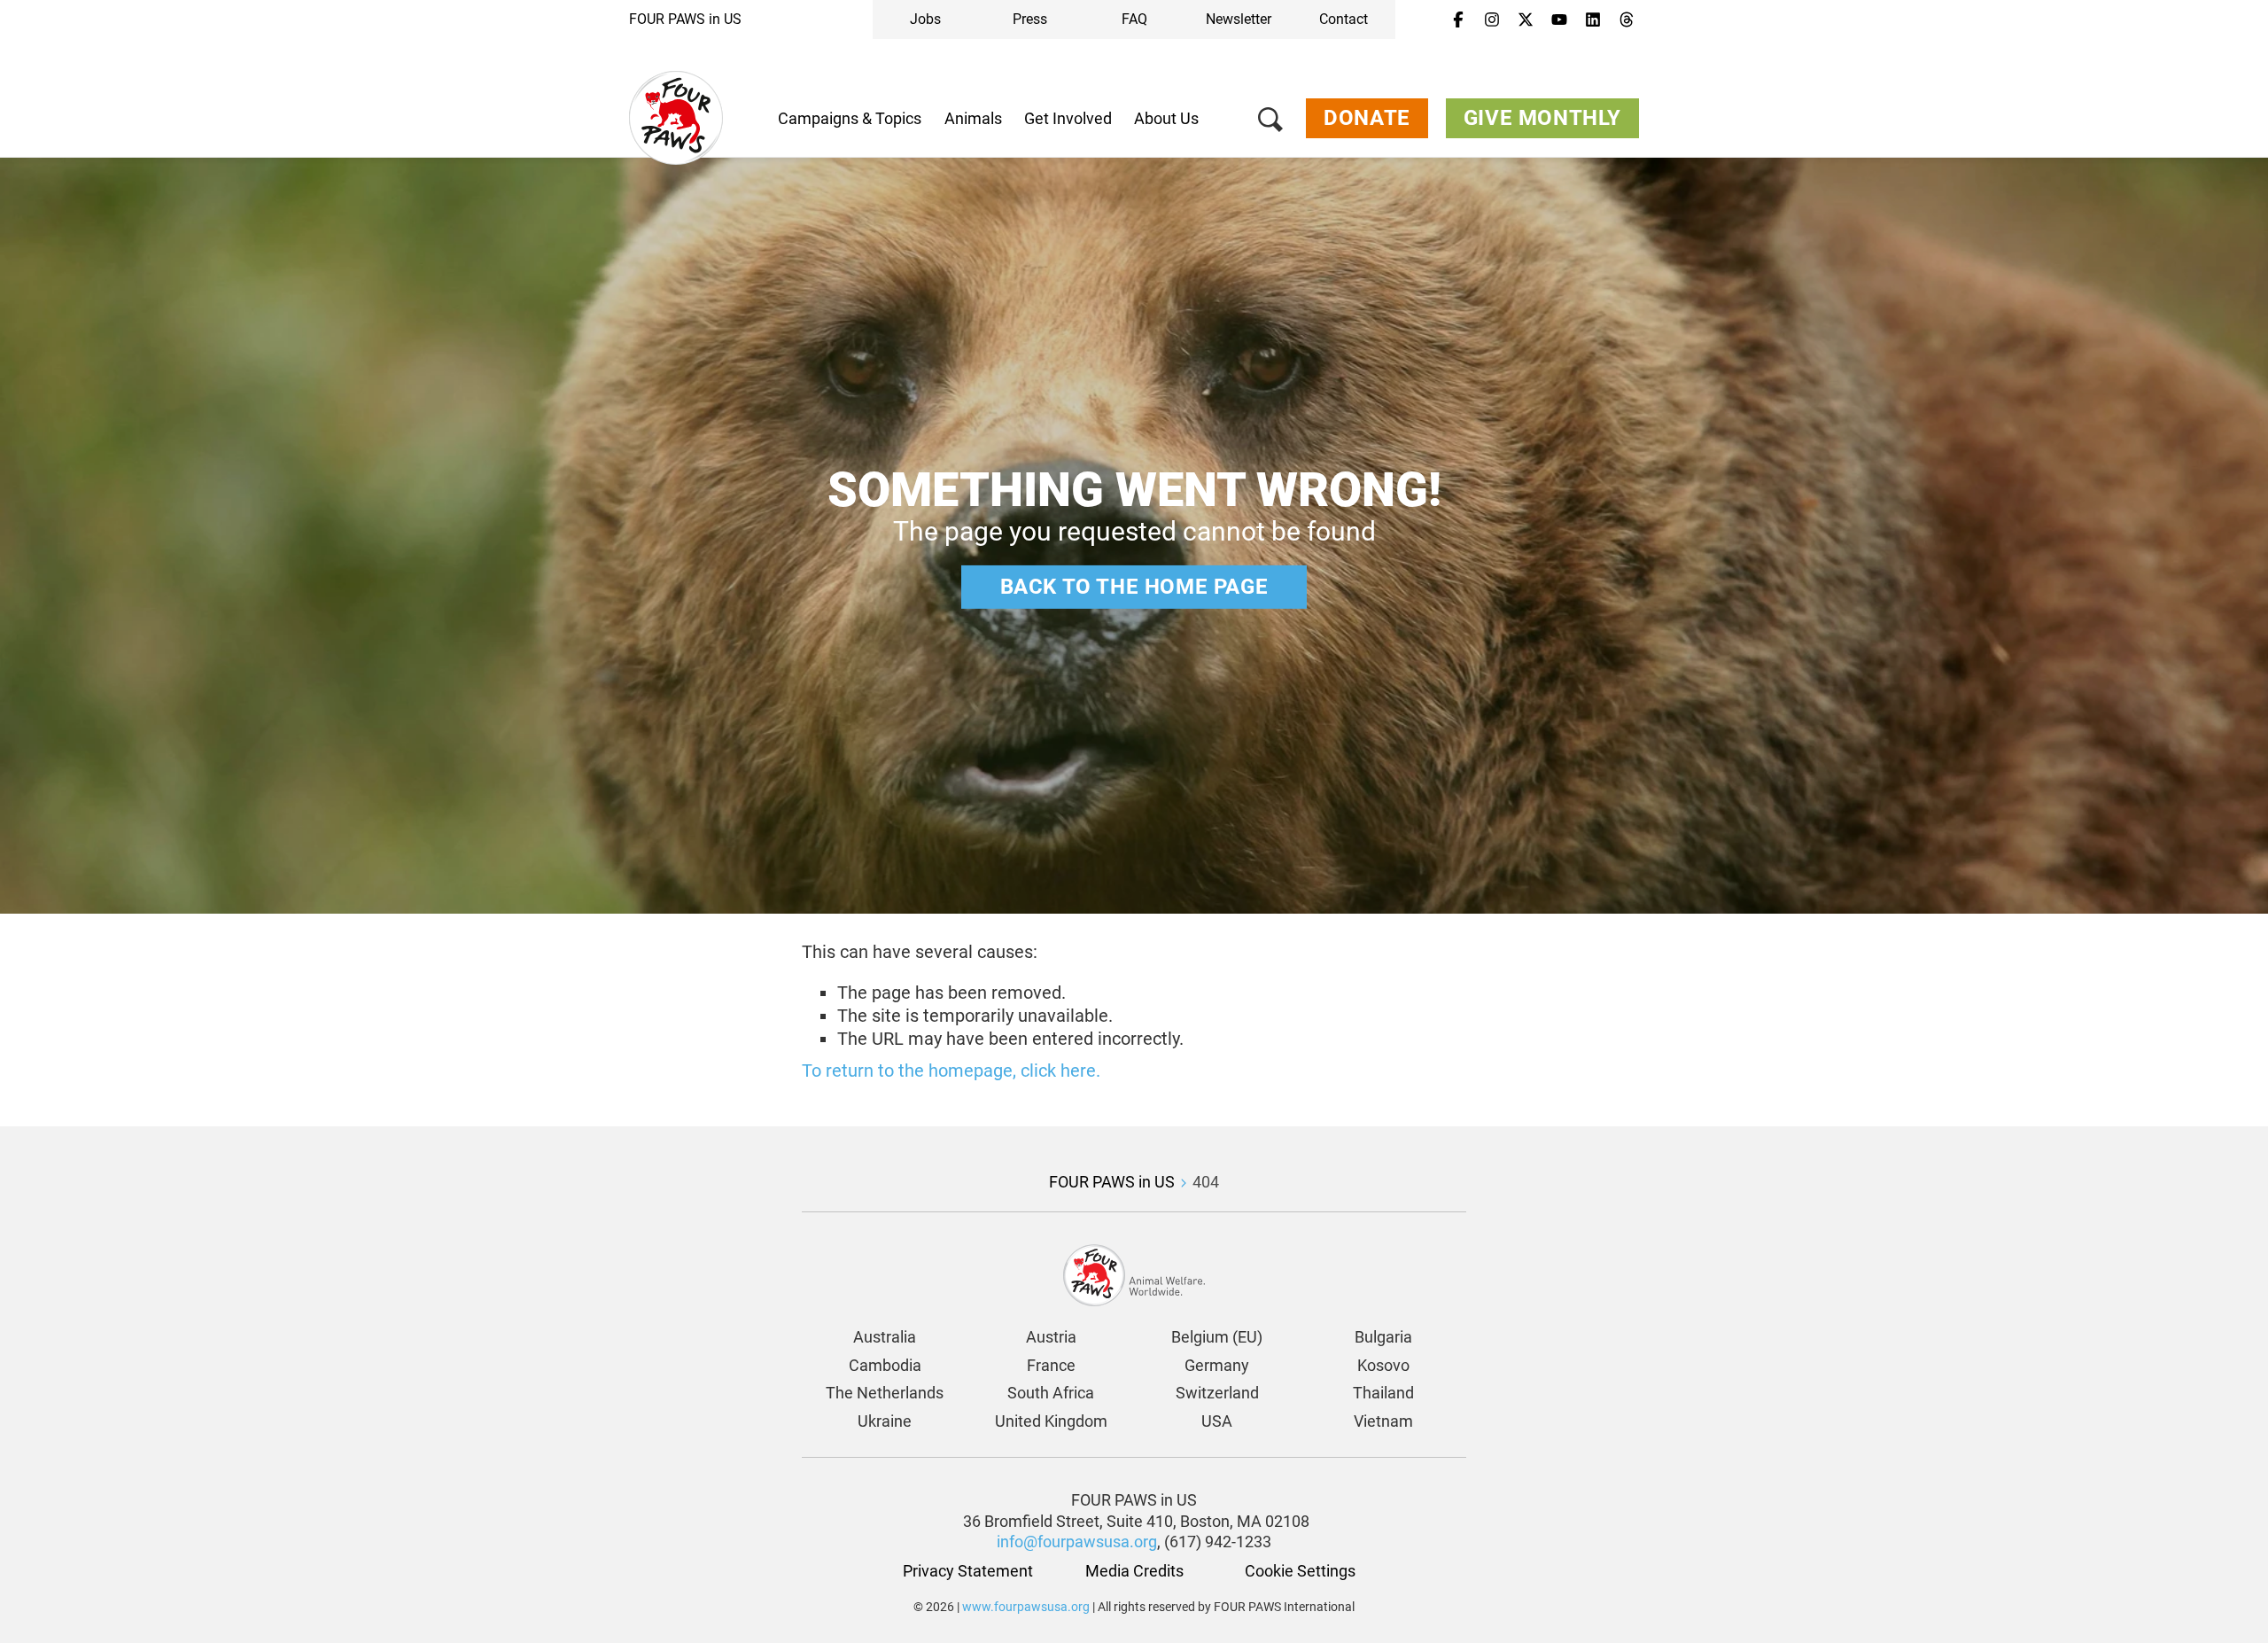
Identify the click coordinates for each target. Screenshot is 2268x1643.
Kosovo (1383, 1365)
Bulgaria (1383, 1337)
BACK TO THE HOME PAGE (1134, 587)
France (1051, 1365)
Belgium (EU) (1217, 1337)
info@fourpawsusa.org (1077, 1542)
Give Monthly (1542, 118)
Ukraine (885, 1421)
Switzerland (1217, 1393)
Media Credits (1134, 1571)
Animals (973, 118)
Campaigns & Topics (850, 118)
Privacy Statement (968, 1571)
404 (1206, 1182)
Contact (1344, 19)
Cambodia (885, 1365)
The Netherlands (885, 1393)
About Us (1166, 118)
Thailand (1383, 1393)
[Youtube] (1559, 20)
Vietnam (1383, 1421)
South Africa (1051, 1393)
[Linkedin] (1593, 20)
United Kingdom (1051, 1421)
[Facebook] (1458, 20)
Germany (1217, 1365)
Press (1030, 19)
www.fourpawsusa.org (1026, 1607)
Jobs (925, 19)
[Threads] (1627, 20)
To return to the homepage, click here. (951, 1071)
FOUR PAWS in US (685, 19)
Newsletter (1239, 19)
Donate (1367, 118)
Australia (885, 1337)
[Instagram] (1492, 20)
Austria (1051, 1337)
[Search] (1270, 123)
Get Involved (1068, 118)
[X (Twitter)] (1526, 20)
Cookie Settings (1300, 1571)
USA (1217, 1421)
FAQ (1134, 19)
